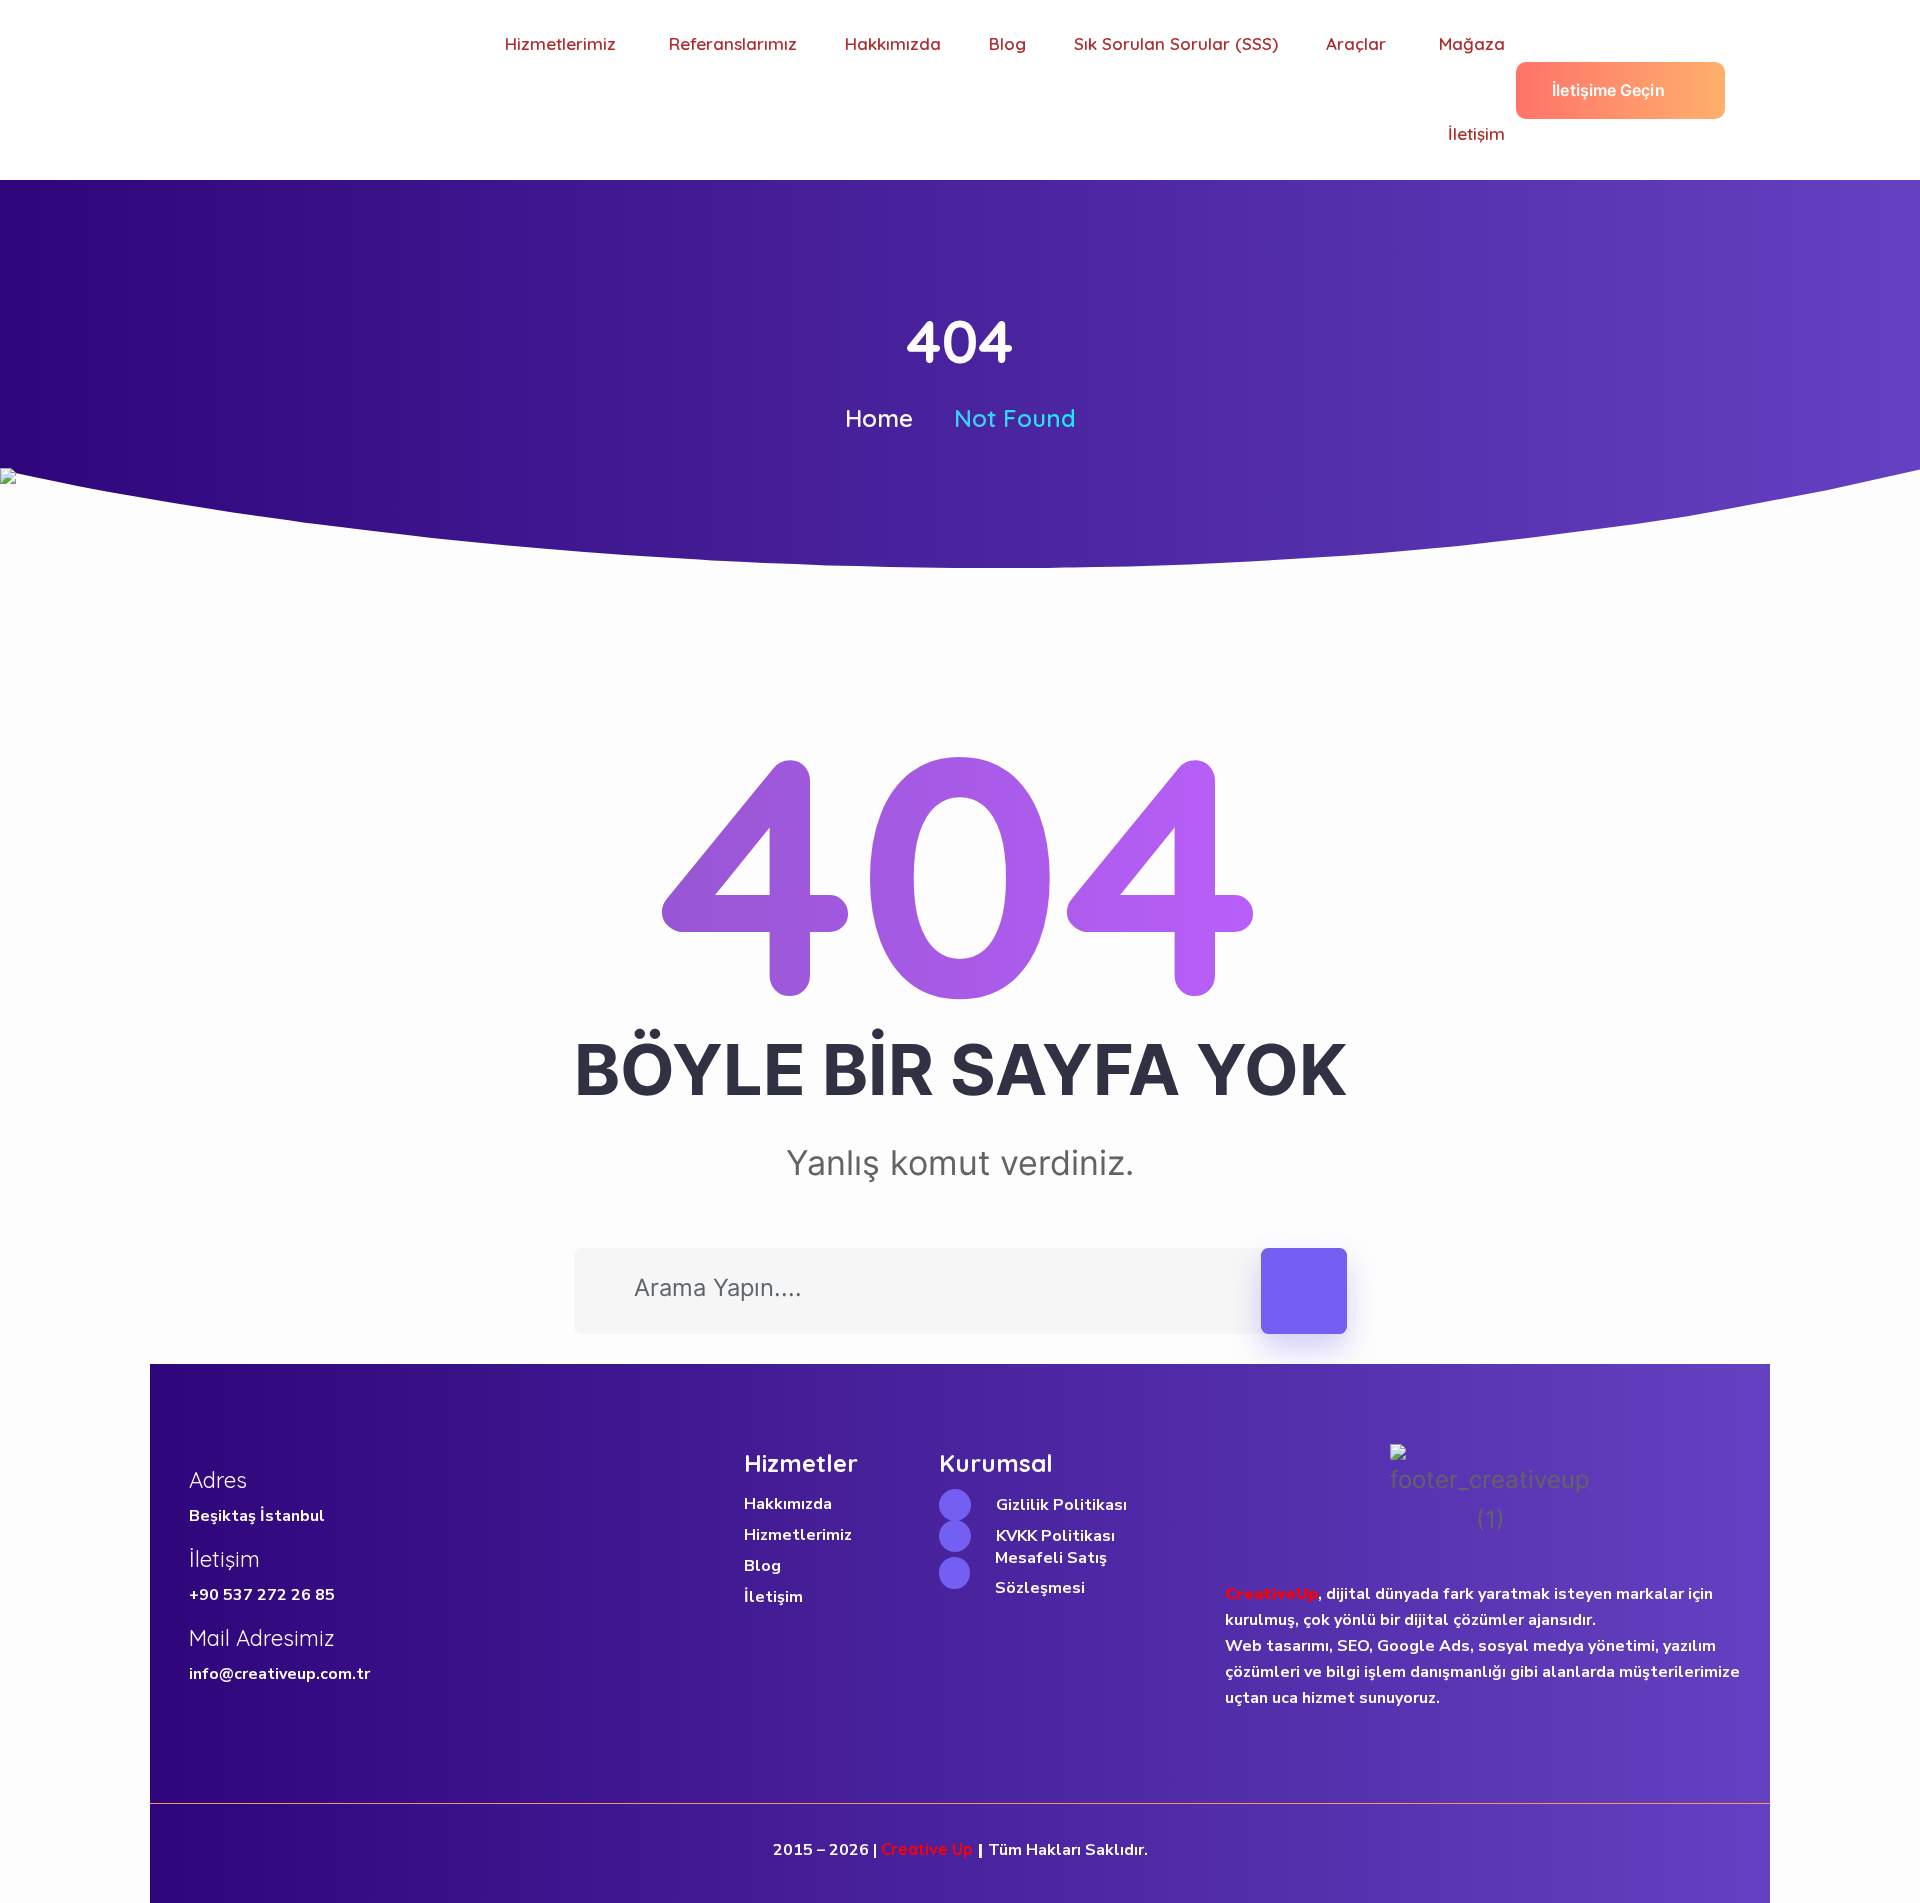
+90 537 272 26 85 (262, 1595)
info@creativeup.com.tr (279, 1674)
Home (879, 418)
